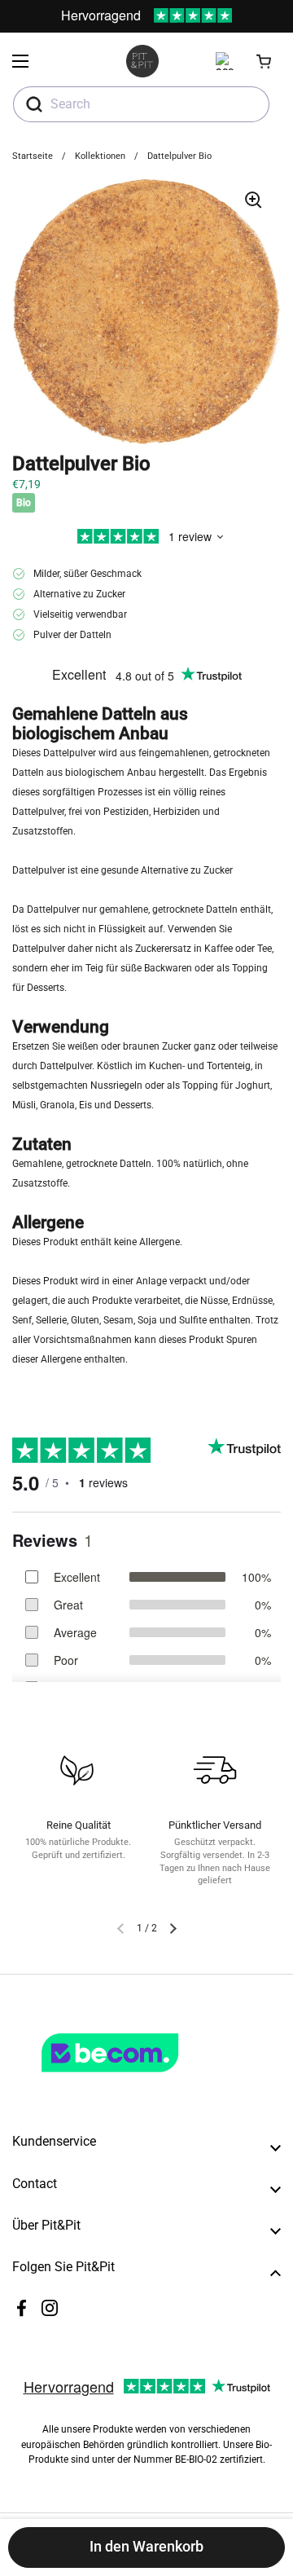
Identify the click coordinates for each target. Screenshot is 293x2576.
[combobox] (141, 104)
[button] (265, 61)
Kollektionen (100, 156)
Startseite (33, 156)
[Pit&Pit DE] (142, 61)
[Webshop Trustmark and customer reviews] (143, 2079)
